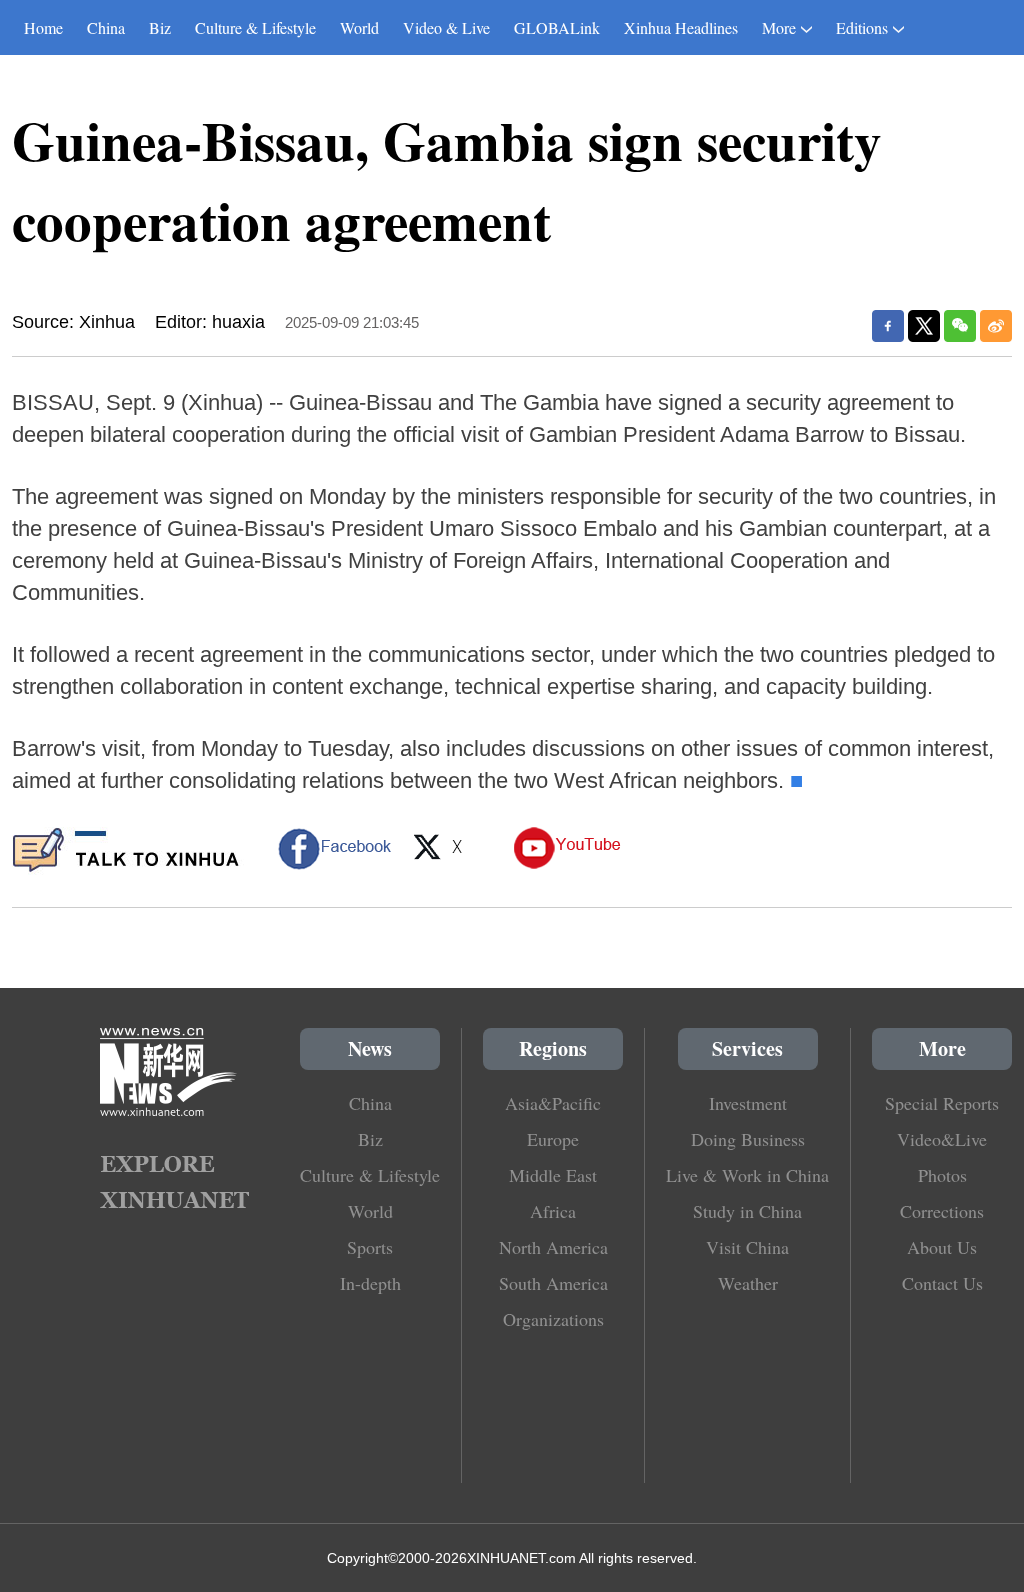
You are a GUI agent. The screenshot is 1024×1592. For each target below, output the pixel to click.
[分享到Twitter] (924, 326)
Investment (748, 1103)
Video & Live (446, 27)
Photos (942, 1175)
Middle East (553, 1175)
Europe (553, 1139)
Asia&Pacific (553, 1103)
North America (553, 1247)
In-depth (370, 1283)
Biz (160, 27)
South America (553, 1283)
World (359, 27)
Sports (370, 1247)
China (106, 27)
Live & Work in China (747, 1175)
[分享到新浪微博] (996, 326)
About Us (942, 1247)
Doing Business (748, 1139)
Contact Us (942, 1283)
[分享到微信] (960, 326)
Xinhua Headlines (681, 27)
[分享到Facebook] (888, 326)
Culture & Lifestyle (255, 27)
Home (43, 27)
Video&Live (942, 1139)
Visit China (747, 1247)
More (779, 27)
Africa (553, 1211)
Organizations (553, 1319)
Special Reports (942, 1103)
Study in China (747, 1211)
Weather (748, 1283)
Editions (862, 27)
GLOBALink (557, 27)
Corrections (942, 1211)
